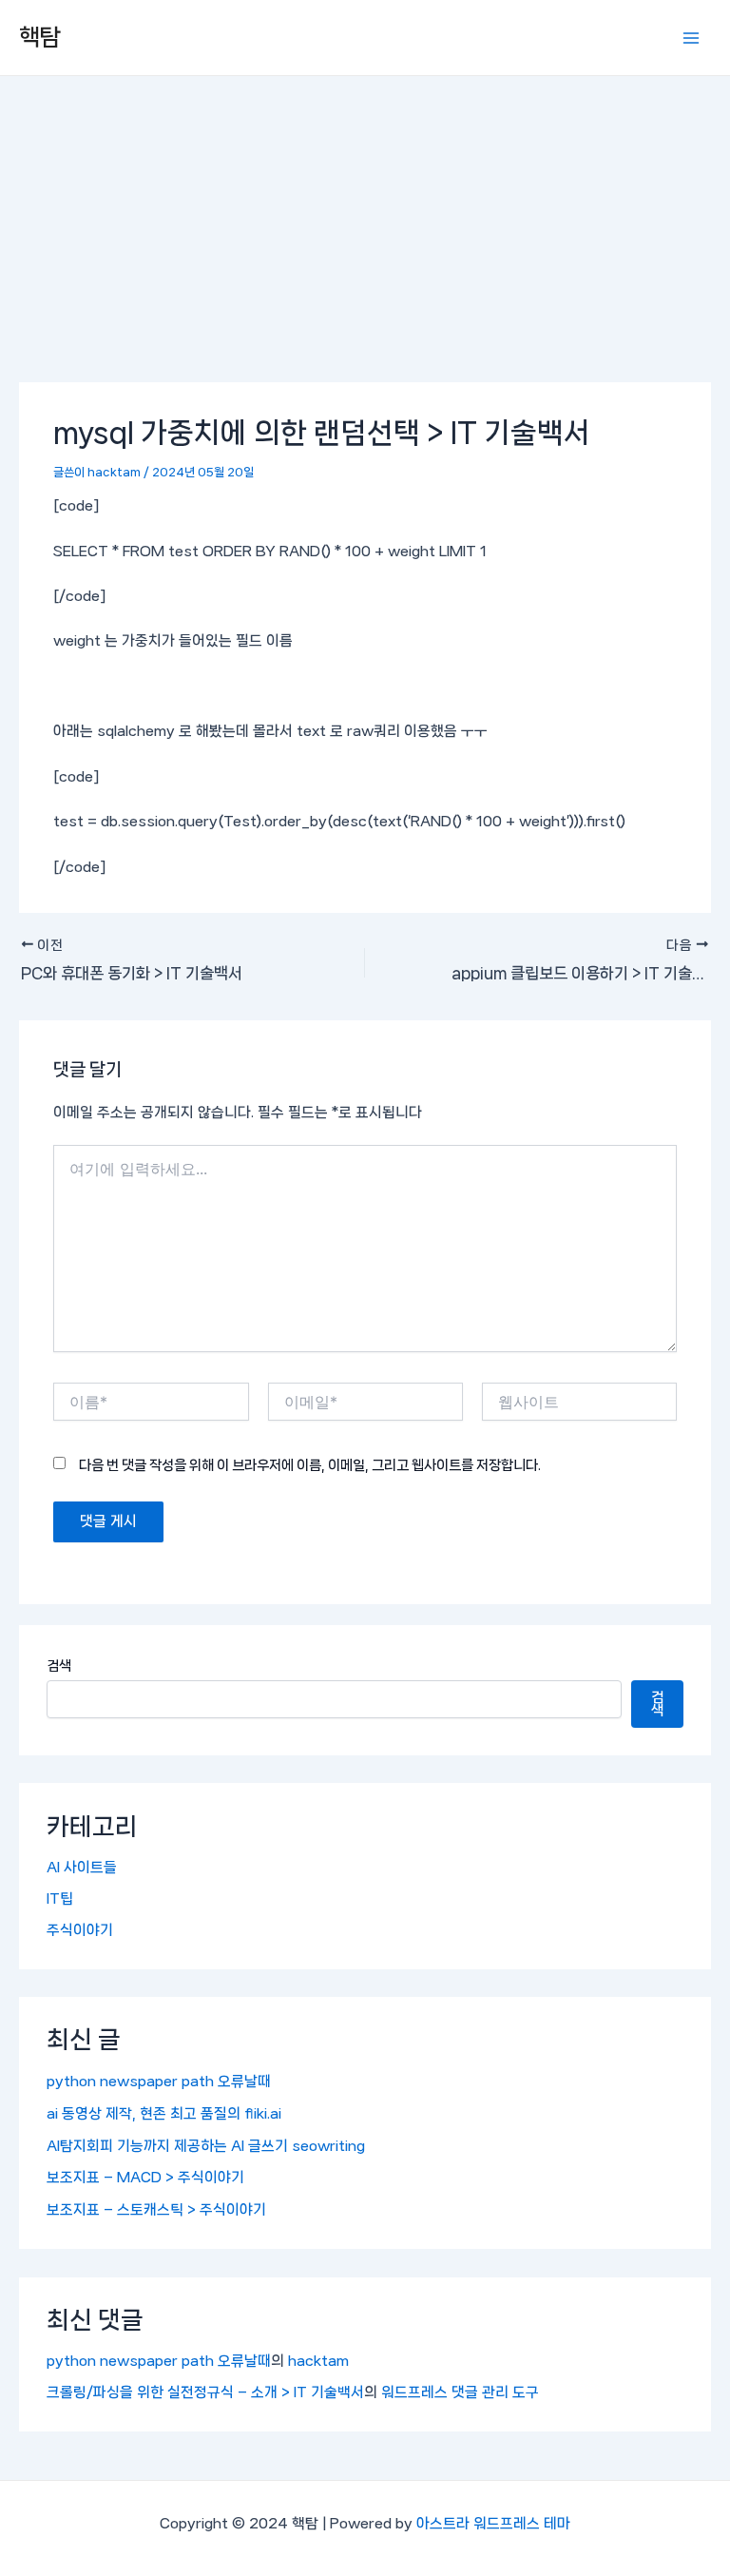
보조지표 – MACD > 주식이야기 (145, 2178)
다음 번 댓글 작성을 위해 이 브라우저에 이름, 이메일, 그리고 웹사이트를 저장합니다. (310, 1465)
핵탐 (40, 37)
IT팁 (60, 1899)
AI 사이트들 (82, 1868)
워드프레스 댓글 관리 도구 (460, 2392)
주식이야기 (80, 1930)
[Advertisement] (365, 219)
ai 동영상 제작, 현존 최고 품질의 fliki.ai (164, 2114)
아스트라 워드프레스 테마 (493, 2524)
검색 (59, 1666)
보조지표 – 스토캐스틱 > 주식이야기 (156, 2210)
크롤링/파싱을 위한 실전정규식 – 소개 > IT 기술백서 (205, 2392)
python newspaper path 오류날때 (159, 2082)
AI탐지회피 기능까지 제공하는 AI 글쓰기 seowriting (206, 2146)
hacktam (318, 2361)
